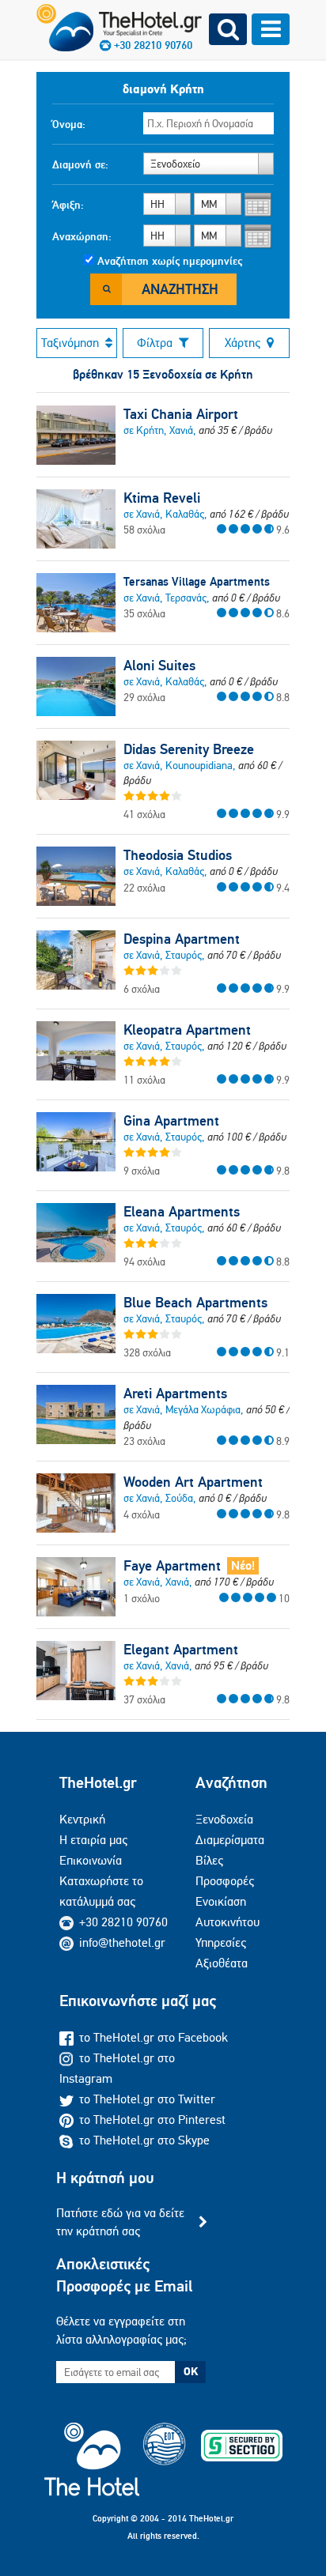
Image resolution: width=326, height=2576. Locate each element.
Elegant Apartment (181, 1650)
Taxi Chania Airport (181, 414)
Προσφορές (225, 1881)
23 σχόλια (144, 1441)
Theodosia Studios (178, 855)
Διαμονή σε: (80, 164)
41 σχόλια (144, 814)
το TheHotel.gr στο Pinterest (152, 2120)
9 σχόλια (142, 1171)
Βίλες (209, 1860)
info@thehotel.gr (122, 1942)
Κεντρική (82, 1819)
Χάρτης (243, 343)
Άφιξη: (68, 205)
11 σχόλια (144, 1080)
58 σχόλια (144, 530)
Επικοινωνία (91, 1860)
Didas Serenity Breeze (189, 749)
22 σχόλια (144, 888)
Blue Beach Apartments (195, 1303)
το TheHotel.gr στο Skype (144, 2140)
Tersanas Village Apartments (197, 581)
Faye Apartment (172, 1566)
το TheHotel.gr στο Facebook (154, 2037)
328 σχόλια (147, 1352)
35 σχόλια (144, 613)
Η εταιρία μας (93, 1840)
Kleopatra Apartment (187, 1030)
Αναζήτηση (180, 289)
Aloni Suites (159, 666)
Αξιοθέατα (222, 1963)
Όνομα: (69, 124)
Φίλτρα (155, 343)
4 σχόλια (142, 1514)
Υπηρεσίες (221, 1942)
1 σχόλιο (142, 1598)
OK (191, 2371)
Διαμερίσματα (230, 1840)
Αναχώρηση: (82, 236)
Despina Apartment (182, 939)
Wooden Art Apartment (193, 1482)
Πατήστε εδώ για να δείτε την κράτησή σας (120, 2221)
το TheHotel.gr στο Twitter (147, 2099)
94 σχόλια (144, 1262)
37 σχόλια (144, 1699)
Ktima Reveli (162, 498)
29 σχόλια (144, 697)
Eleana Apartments (182, 1212)
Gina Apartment (171, 1121)
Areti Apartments (175, 1394)
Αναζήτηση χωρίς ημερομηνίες (170, 261)
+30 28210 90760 (123, 1922)
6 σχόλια (142, 989)
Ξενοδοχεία (224, 1819)
